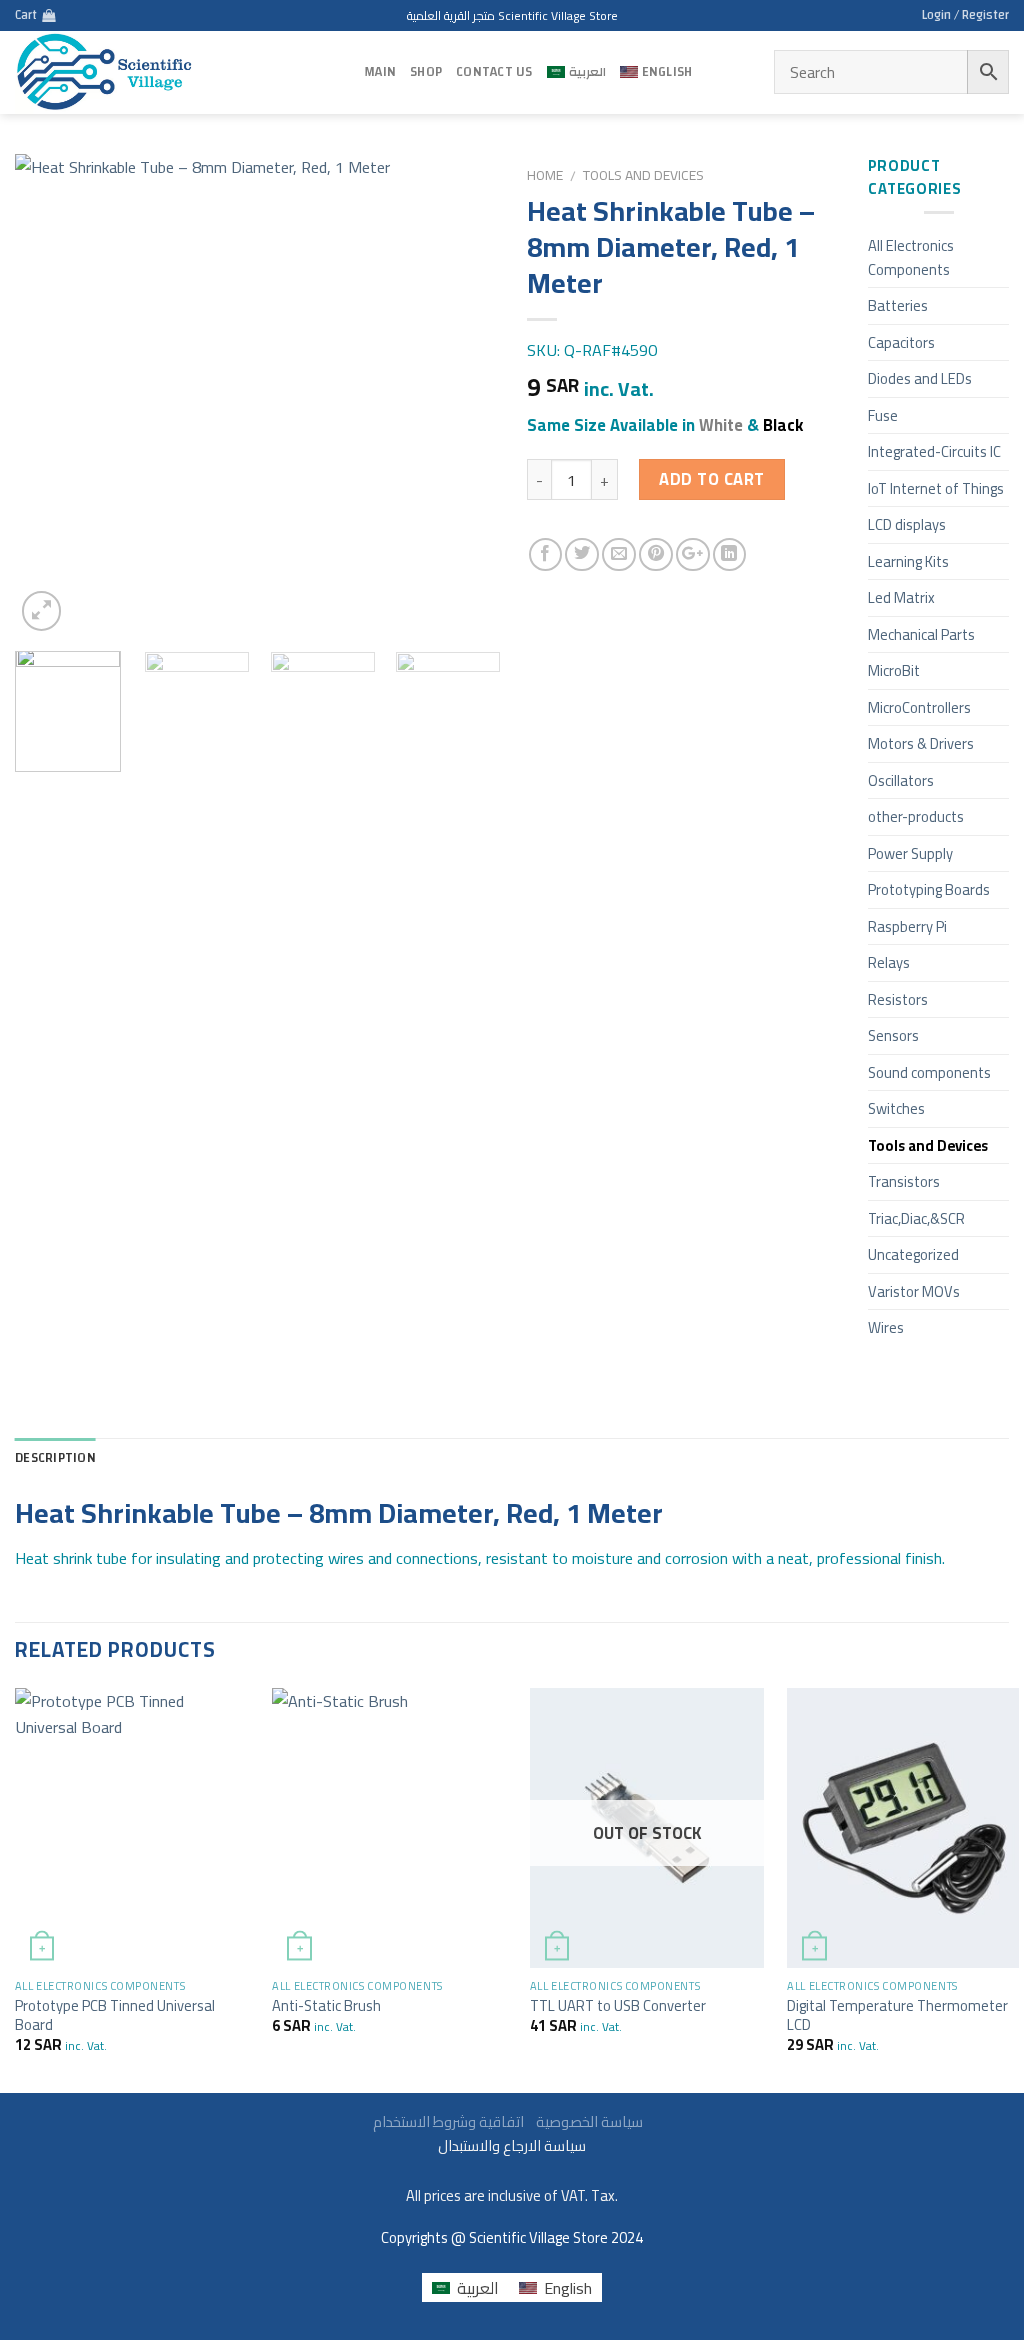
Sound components (929, 1072)
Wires (886, 1327)
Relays (889, 962)
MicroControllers (919, 707)
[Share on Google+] (693, 555)
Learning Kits (908, 561)
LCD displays (907, 524)
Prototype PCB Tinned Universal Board (115, 2015)
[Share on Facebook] (546, 555)
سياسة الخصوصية (585, 2121)
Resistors (898, 999)
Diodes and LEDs (920, 378)
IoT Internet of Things (936, 488)
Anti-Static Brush (326, 2005)
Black (783, 425)
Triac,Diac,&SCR (916, 1218)
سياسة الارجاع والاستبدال (512, 2145)
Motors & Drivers (921, 743)
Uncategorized (913, 1254)
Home (545, 175)
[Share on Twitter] (582, 555)
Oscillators (901, 780)
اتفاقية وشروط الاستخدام (509, 2121)
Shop (426, 72)
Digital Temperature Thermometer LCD (897, 2015)
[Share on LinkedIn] (730, 555)
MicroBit (894, 670)
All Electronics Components (911, 257)
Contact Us (494, 72)
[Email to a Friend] (619, 555)
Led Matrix (901, 597)
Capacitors (901, 342)
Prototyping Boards (929, 889)
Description (55, 1458)
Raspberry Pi (907, 926)
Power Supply (910, 853)
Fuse (883, 415)
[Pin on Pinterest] (656, 555)
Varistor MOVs (914, 1291)
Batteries (898, 305)
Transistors (904, 1181)
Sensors (893, 1035)
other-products (916, 816)
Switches (896, 1108)
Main (380, 72)
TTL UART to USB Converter (618, 2005)
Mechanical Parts (921, 634)
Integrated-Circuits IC (934, 451)
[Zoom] (42, 611)
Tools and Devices (643, 175)
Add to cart (711, 479)
